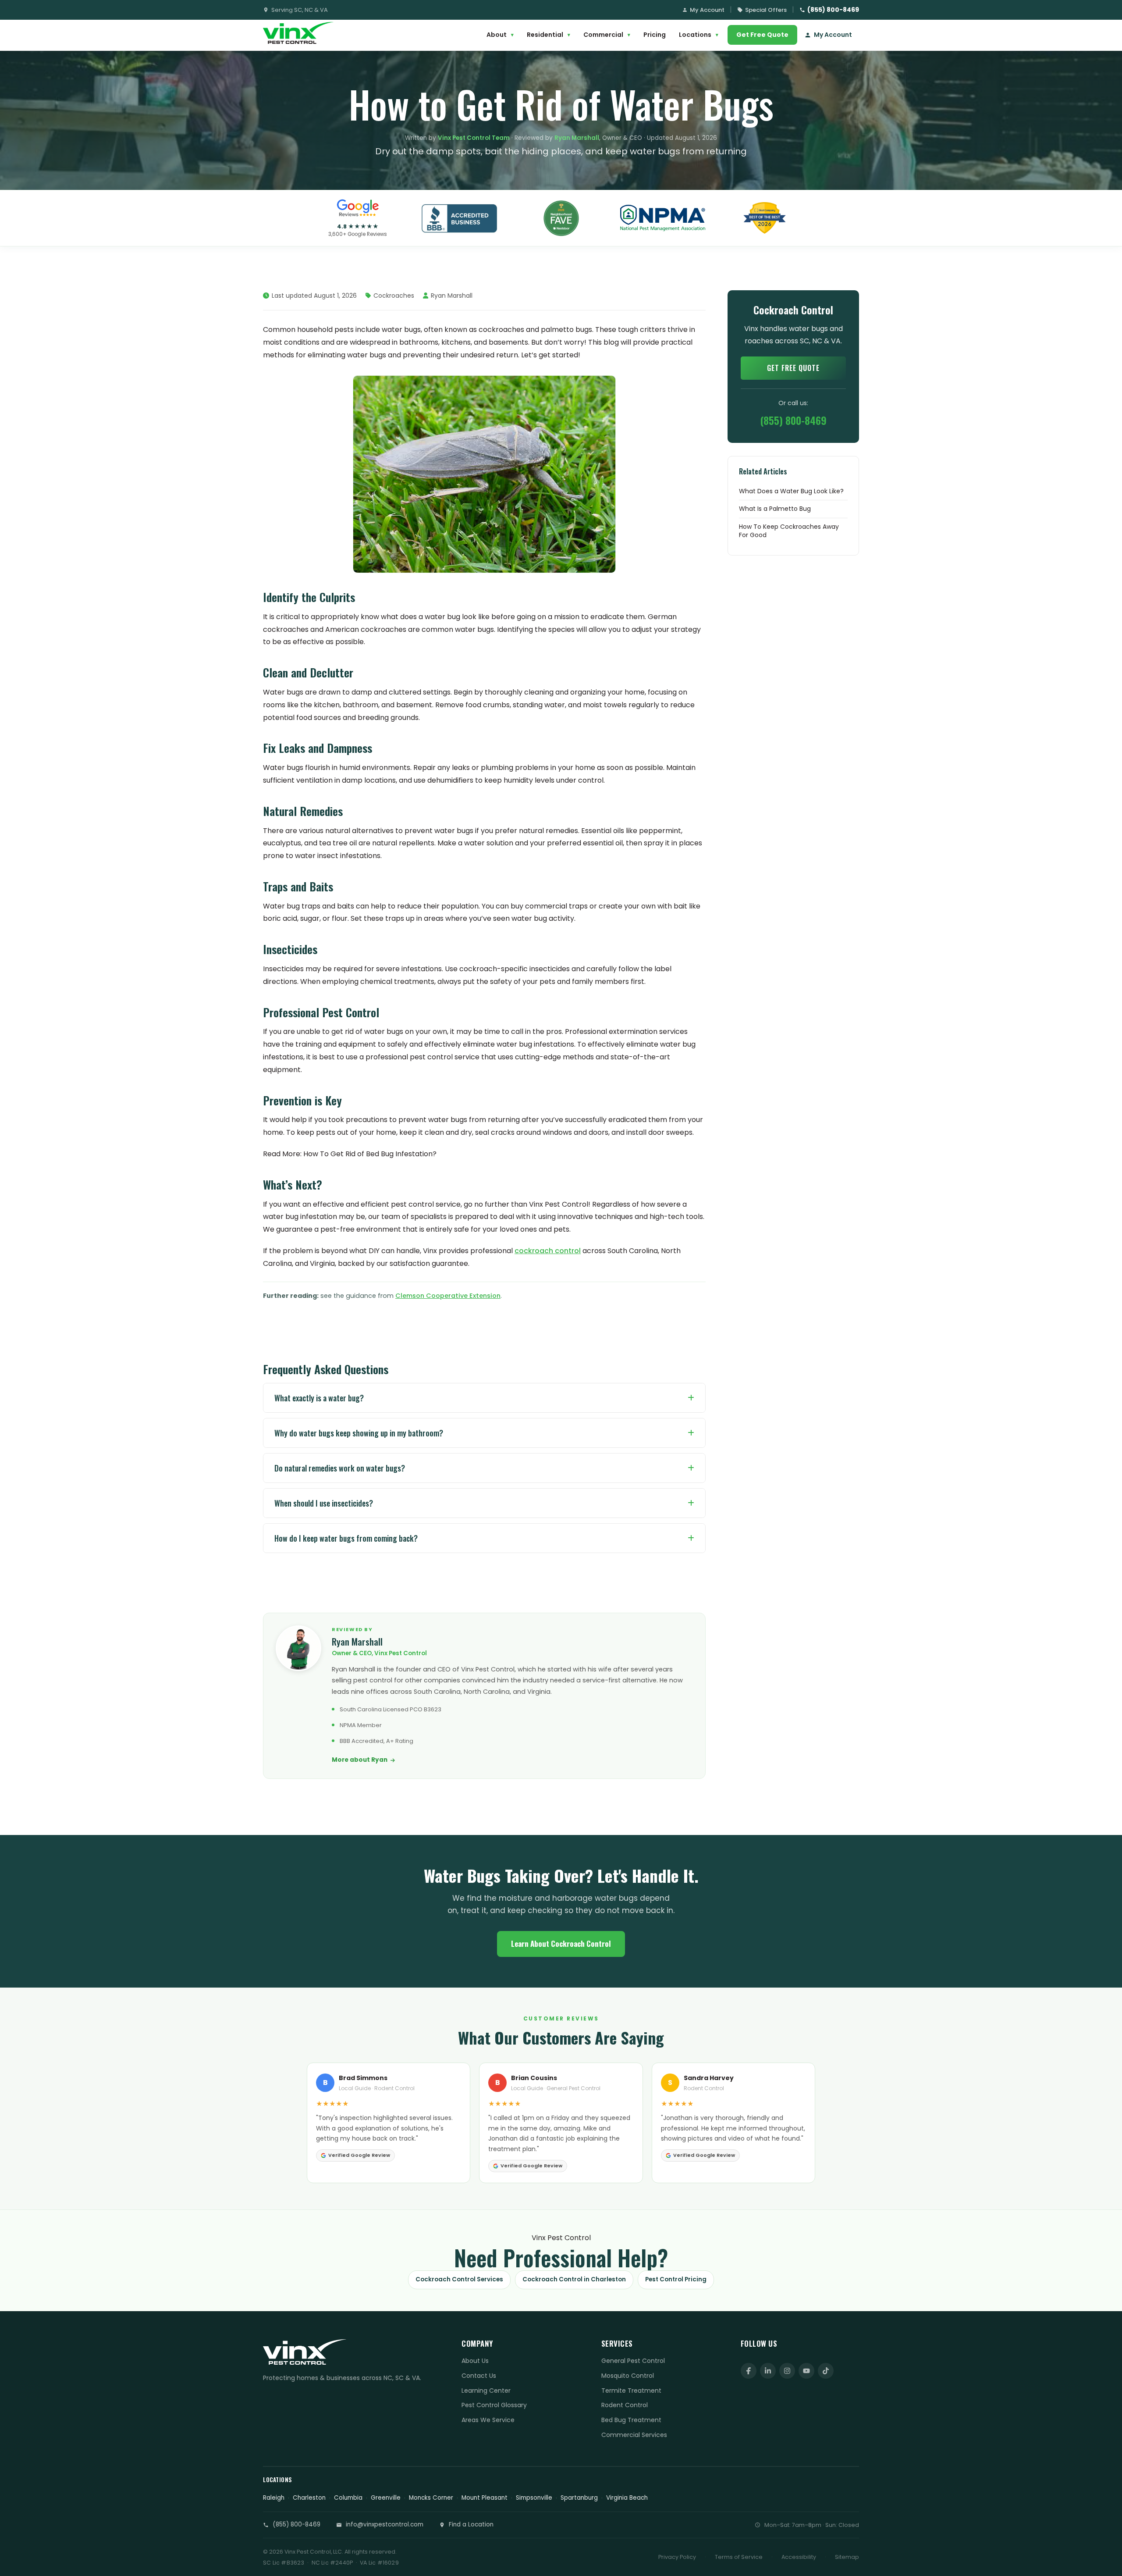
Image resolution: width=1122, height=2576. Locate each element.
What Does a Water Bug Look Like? (791, 491)
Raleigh (274, 2498)
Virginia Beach (627, 2498)
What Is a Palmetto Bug (775, 509)
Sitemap (847, 2557)
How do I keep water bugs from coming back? (346, 1538)
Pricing (655, 35)
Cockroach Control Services (459, 2279)
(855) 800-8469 (833, 10)
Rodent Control (625, 2405)
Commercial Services (634, 2435)
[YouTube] (806, 2371)
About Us (475, 2361)
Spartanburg (579, 2498)
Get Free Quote (762, 35)
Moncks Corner (431, 2498)
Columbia (348, 2498)
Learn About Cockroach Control (561, 1944)
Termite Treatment (631, 2391)
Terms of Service (739, 2557)
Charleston (309, 2498)
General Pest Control (633, 2361)
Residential (549, 35)
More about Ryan (360, 1760)
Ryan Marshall (577, 138)
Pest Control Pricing (676, 2279)
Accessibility (799, 2557)
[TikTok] (826, 2371)
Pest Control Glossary (494, 2405)
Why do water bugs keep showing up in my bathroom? (359, 1433)
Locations (699, 35)
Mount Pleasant (485, 2498)
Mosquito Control (628, 2376)
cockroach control (548, 1251)
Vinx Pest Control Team (474, 138)
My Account (707, 10)
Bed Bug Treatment (631, 2420)
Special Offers (766, 10)
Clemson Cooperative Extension (448, 1296)
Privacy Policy (677, 2557)
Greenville (386, 2498)
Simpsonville (534, 2498)
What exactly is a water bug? (319, 1398)
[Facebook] (749, 2371)
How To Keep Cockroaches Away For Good (789, 531)
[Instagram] (787, 2371)
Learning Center (486, 2391)
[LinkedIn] (768, 2371)
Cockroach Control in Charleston (574, 2279)
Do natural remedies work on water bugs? (340, 1468)
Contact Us (479, 2376)
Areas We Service (488, 2420)
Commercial (607, 35)
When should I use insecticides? (324, 1503)
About (500, 35)
